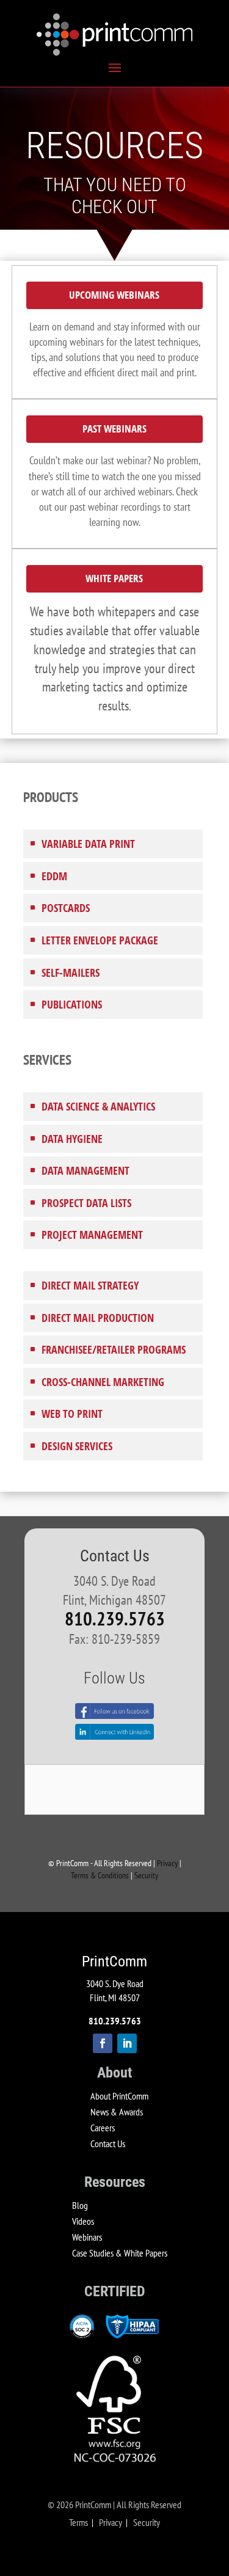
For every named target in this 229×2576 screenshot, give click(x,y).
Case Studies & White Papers (120, 2253)
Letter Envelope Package (100, 940)
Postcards (66, 908)
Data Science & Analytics (98, 1106)
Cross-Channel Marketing (103, 1382)
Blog (80, 2205)
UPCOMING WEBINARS (114, 295)
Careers (103, 2128)
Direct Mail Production (98, 1318)
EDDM (54, 876)
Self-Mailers (71, 972)
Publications (72, 1004)
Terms (78, 2522)
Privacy (167, 1863)
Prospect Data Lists (86, 1203)
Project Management (92, 1235)
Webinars (87, 2237)
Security (146, 1875)
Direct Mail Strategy (90, 1285)
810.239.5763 (115, 1619)
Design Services (77, 1446)
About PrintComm (119, 2096)
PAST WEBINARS (114, 429)
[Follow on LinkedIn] (127, 2043)
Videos (83, 2221)
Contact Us (108, 2144)
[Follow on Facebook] (103, 2043)
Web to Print (72, 1414)
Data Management (85, 1170)
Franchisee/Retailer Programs (114, 1349)
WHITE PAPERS (114, 578)
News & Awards (117, 2112)
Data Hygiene (72, 1139)
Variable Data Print (88, 844)
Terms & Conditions (100, 1875)
